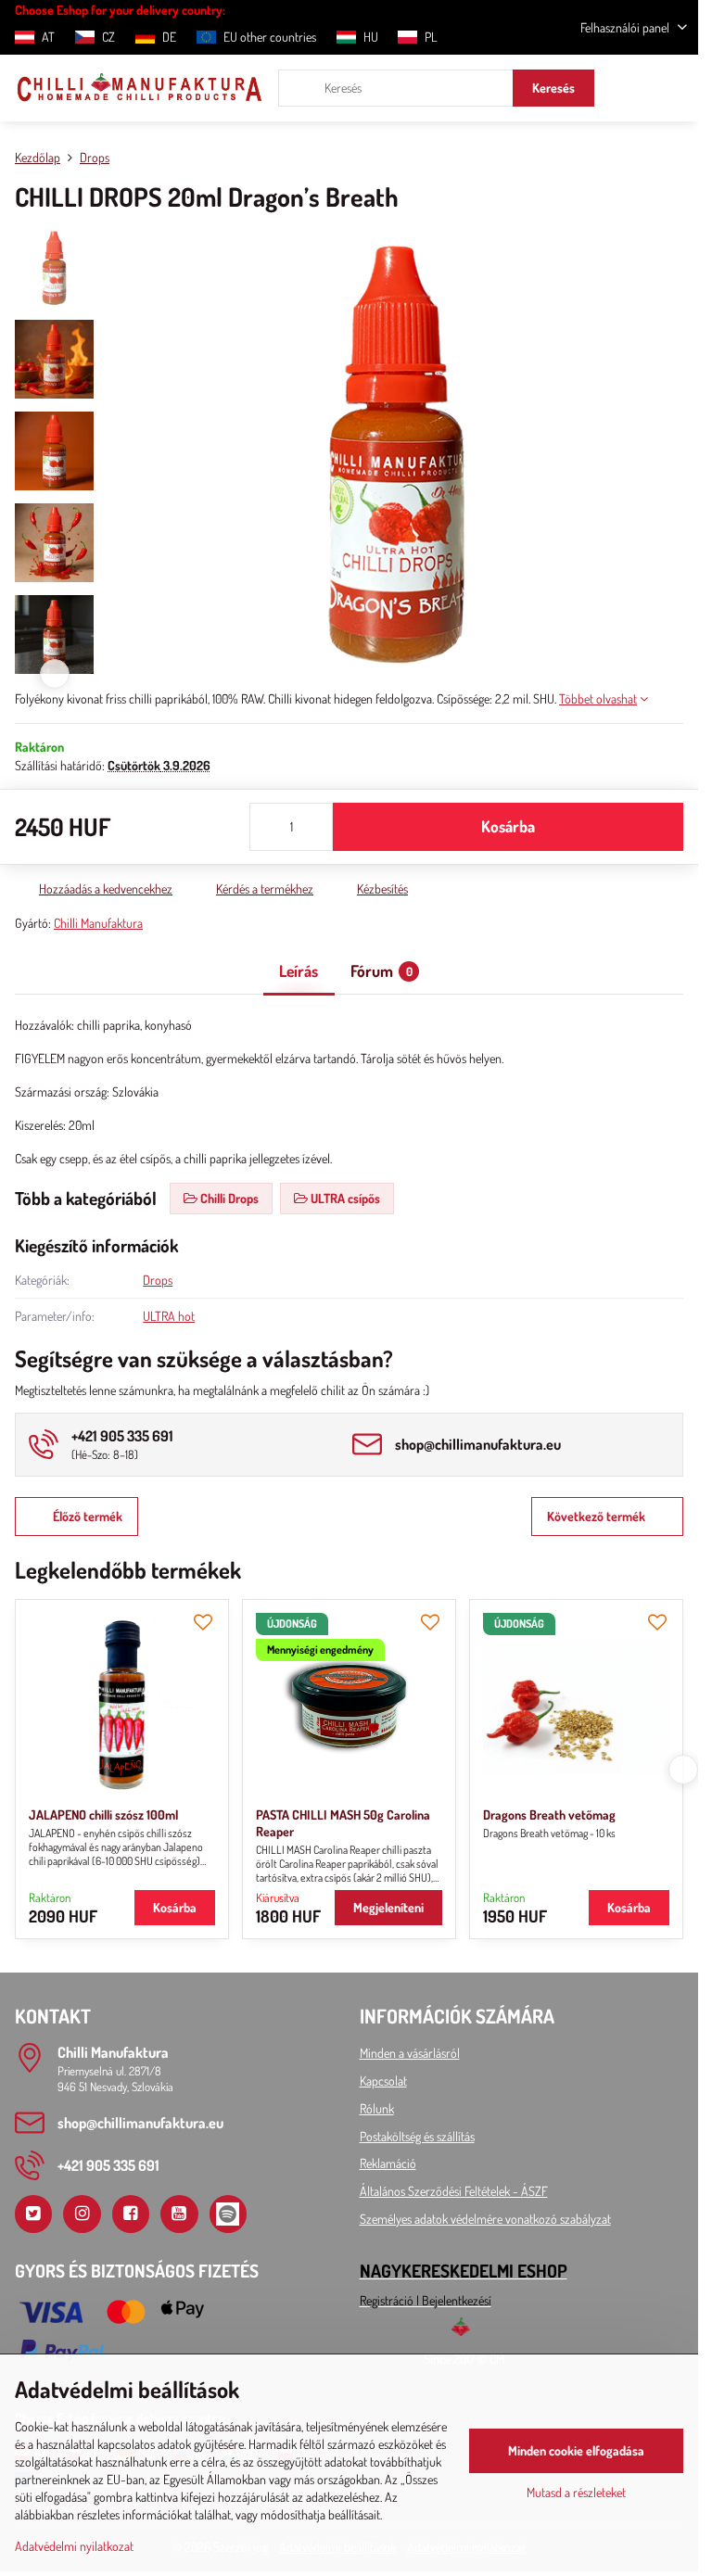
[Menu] (676, 88)
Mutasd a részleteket (576, 2492)
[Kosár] (631, 88)
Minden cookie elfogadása (576, 2450)
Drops (158, 1280)
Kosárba (508, 826)
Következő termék (596, 1516)
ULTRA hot (169, 1316)
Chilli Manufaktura (98, 923)
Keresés (553, 88)
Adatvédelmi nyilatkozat (74, 2546)
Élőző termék (88, 1516)
